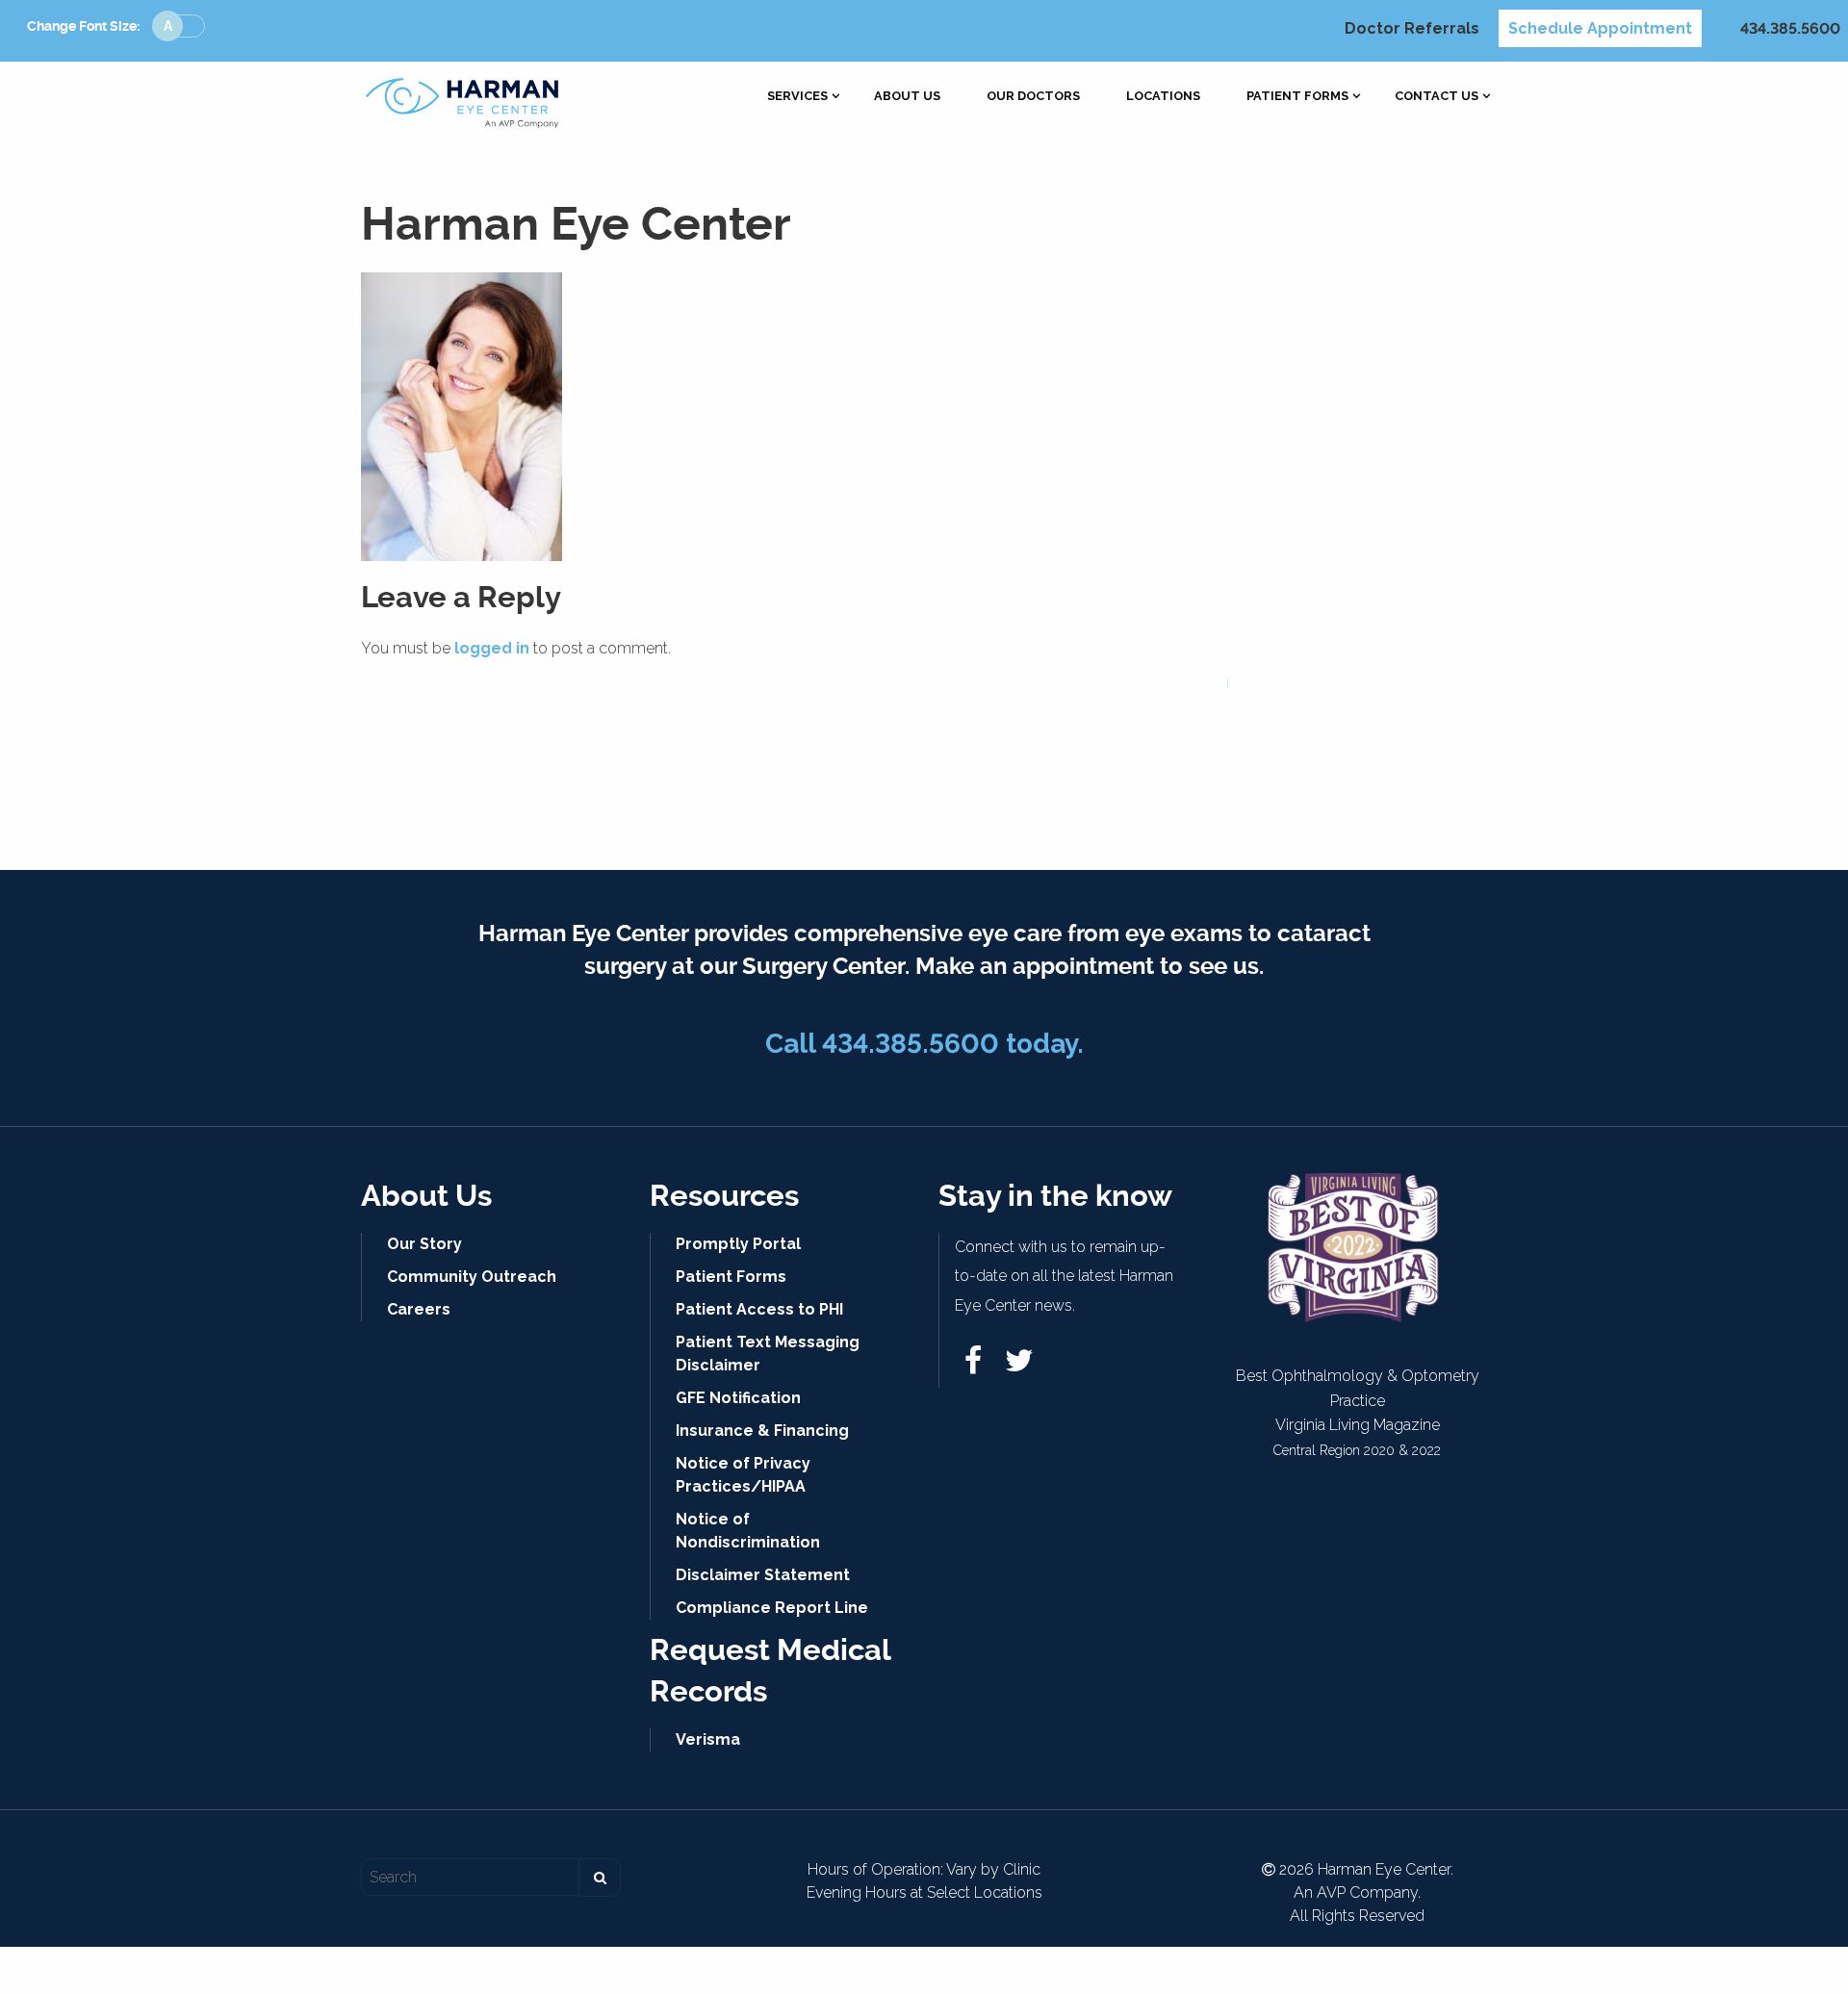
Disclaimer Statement (763, 1575)
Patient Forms (1297, 97)
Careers (419, 1309)
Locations (1163, 97)
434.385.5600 (1790, 28)
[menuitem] (797, 97)
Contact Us (1437, 97)
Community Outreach (472, 1277)
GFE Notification (738, 1398)
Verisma (708, 1739)
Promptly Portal (738, 1244)
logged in (492, 648)
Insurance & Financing (762, 1431)
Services (797, 97)
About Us (907, 97)
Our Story (424, 1244)
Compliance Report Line (772, 1608)
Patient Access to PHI (759, 1309)
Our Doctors (1033, 97)
